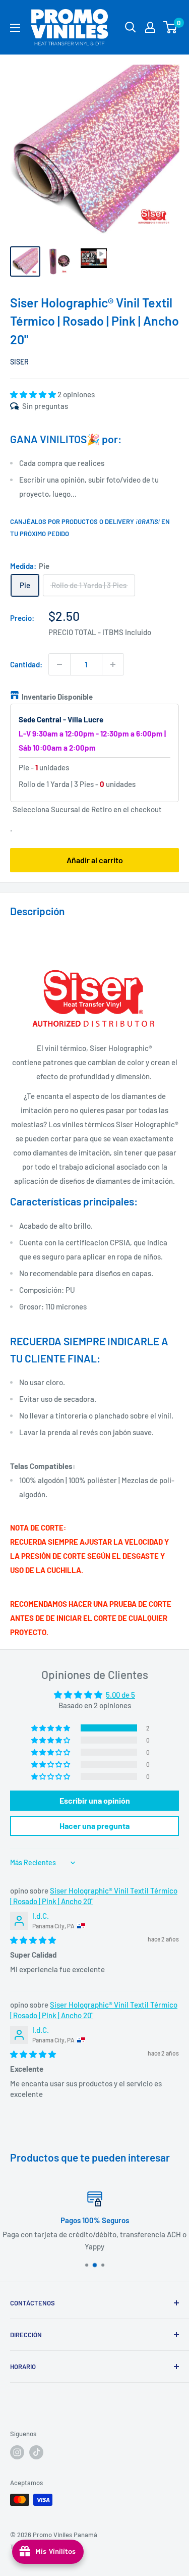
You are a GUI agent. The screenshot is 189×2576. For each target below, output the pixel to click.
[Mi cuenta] (150, 27)
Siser (19, 362)
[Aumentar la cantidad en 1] (113, 664)
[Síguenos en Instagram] (17, 2452)
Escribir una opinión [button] (95, 1800)
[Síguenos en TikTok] (36, 2452)
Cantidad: (26, 664)
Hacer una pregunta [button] (94, 1826)
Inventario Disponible (57, 697)
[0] (171, 27)
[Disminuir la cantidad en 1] (59, 664)
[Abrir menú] (15, 28)
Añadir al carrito (95, 860)
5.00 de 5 (120, 1695)
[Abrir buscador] (131, 27)
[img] (33, 1940)
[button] (34, 394)
